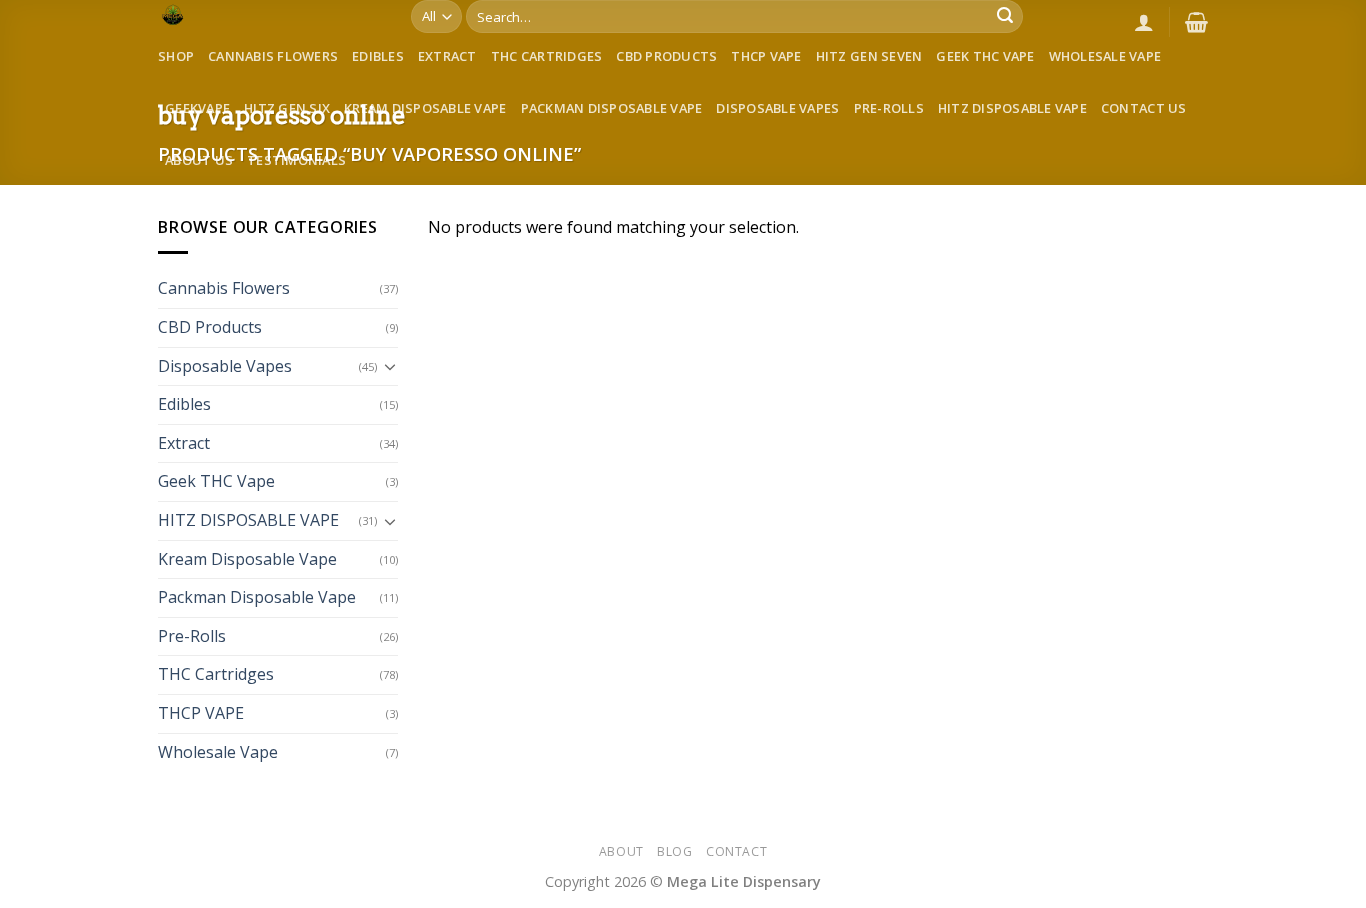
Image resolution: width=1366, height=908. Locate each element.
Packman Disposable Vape (612, 108)
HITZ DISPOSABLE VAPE (1012, 108)
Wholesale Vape (1105, 56)
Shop (176, 56)
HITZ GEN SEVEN (869, 56)
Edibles (378, 56)
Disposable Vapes (777, 108)
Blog (674, 851)
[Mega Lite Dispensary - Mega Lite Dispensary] (269, 15)
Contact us (1144, 108)
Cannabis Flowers (273, 56)
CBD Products (666, 56)
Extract (447, 56)
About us (199, 160)
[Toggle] (390, 366)
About (621, 851)
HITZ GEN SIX (287, 108)
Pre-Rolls (889, 108)
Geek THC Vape (985, 56)
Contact (736, 851)
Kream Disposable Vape (425, 108)
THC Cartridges (547, 56)
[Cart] (1196, 22)
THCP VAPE (766, 56)
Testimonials (296, 160)
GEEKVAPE (197, 108)
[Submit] (1005, 17)
